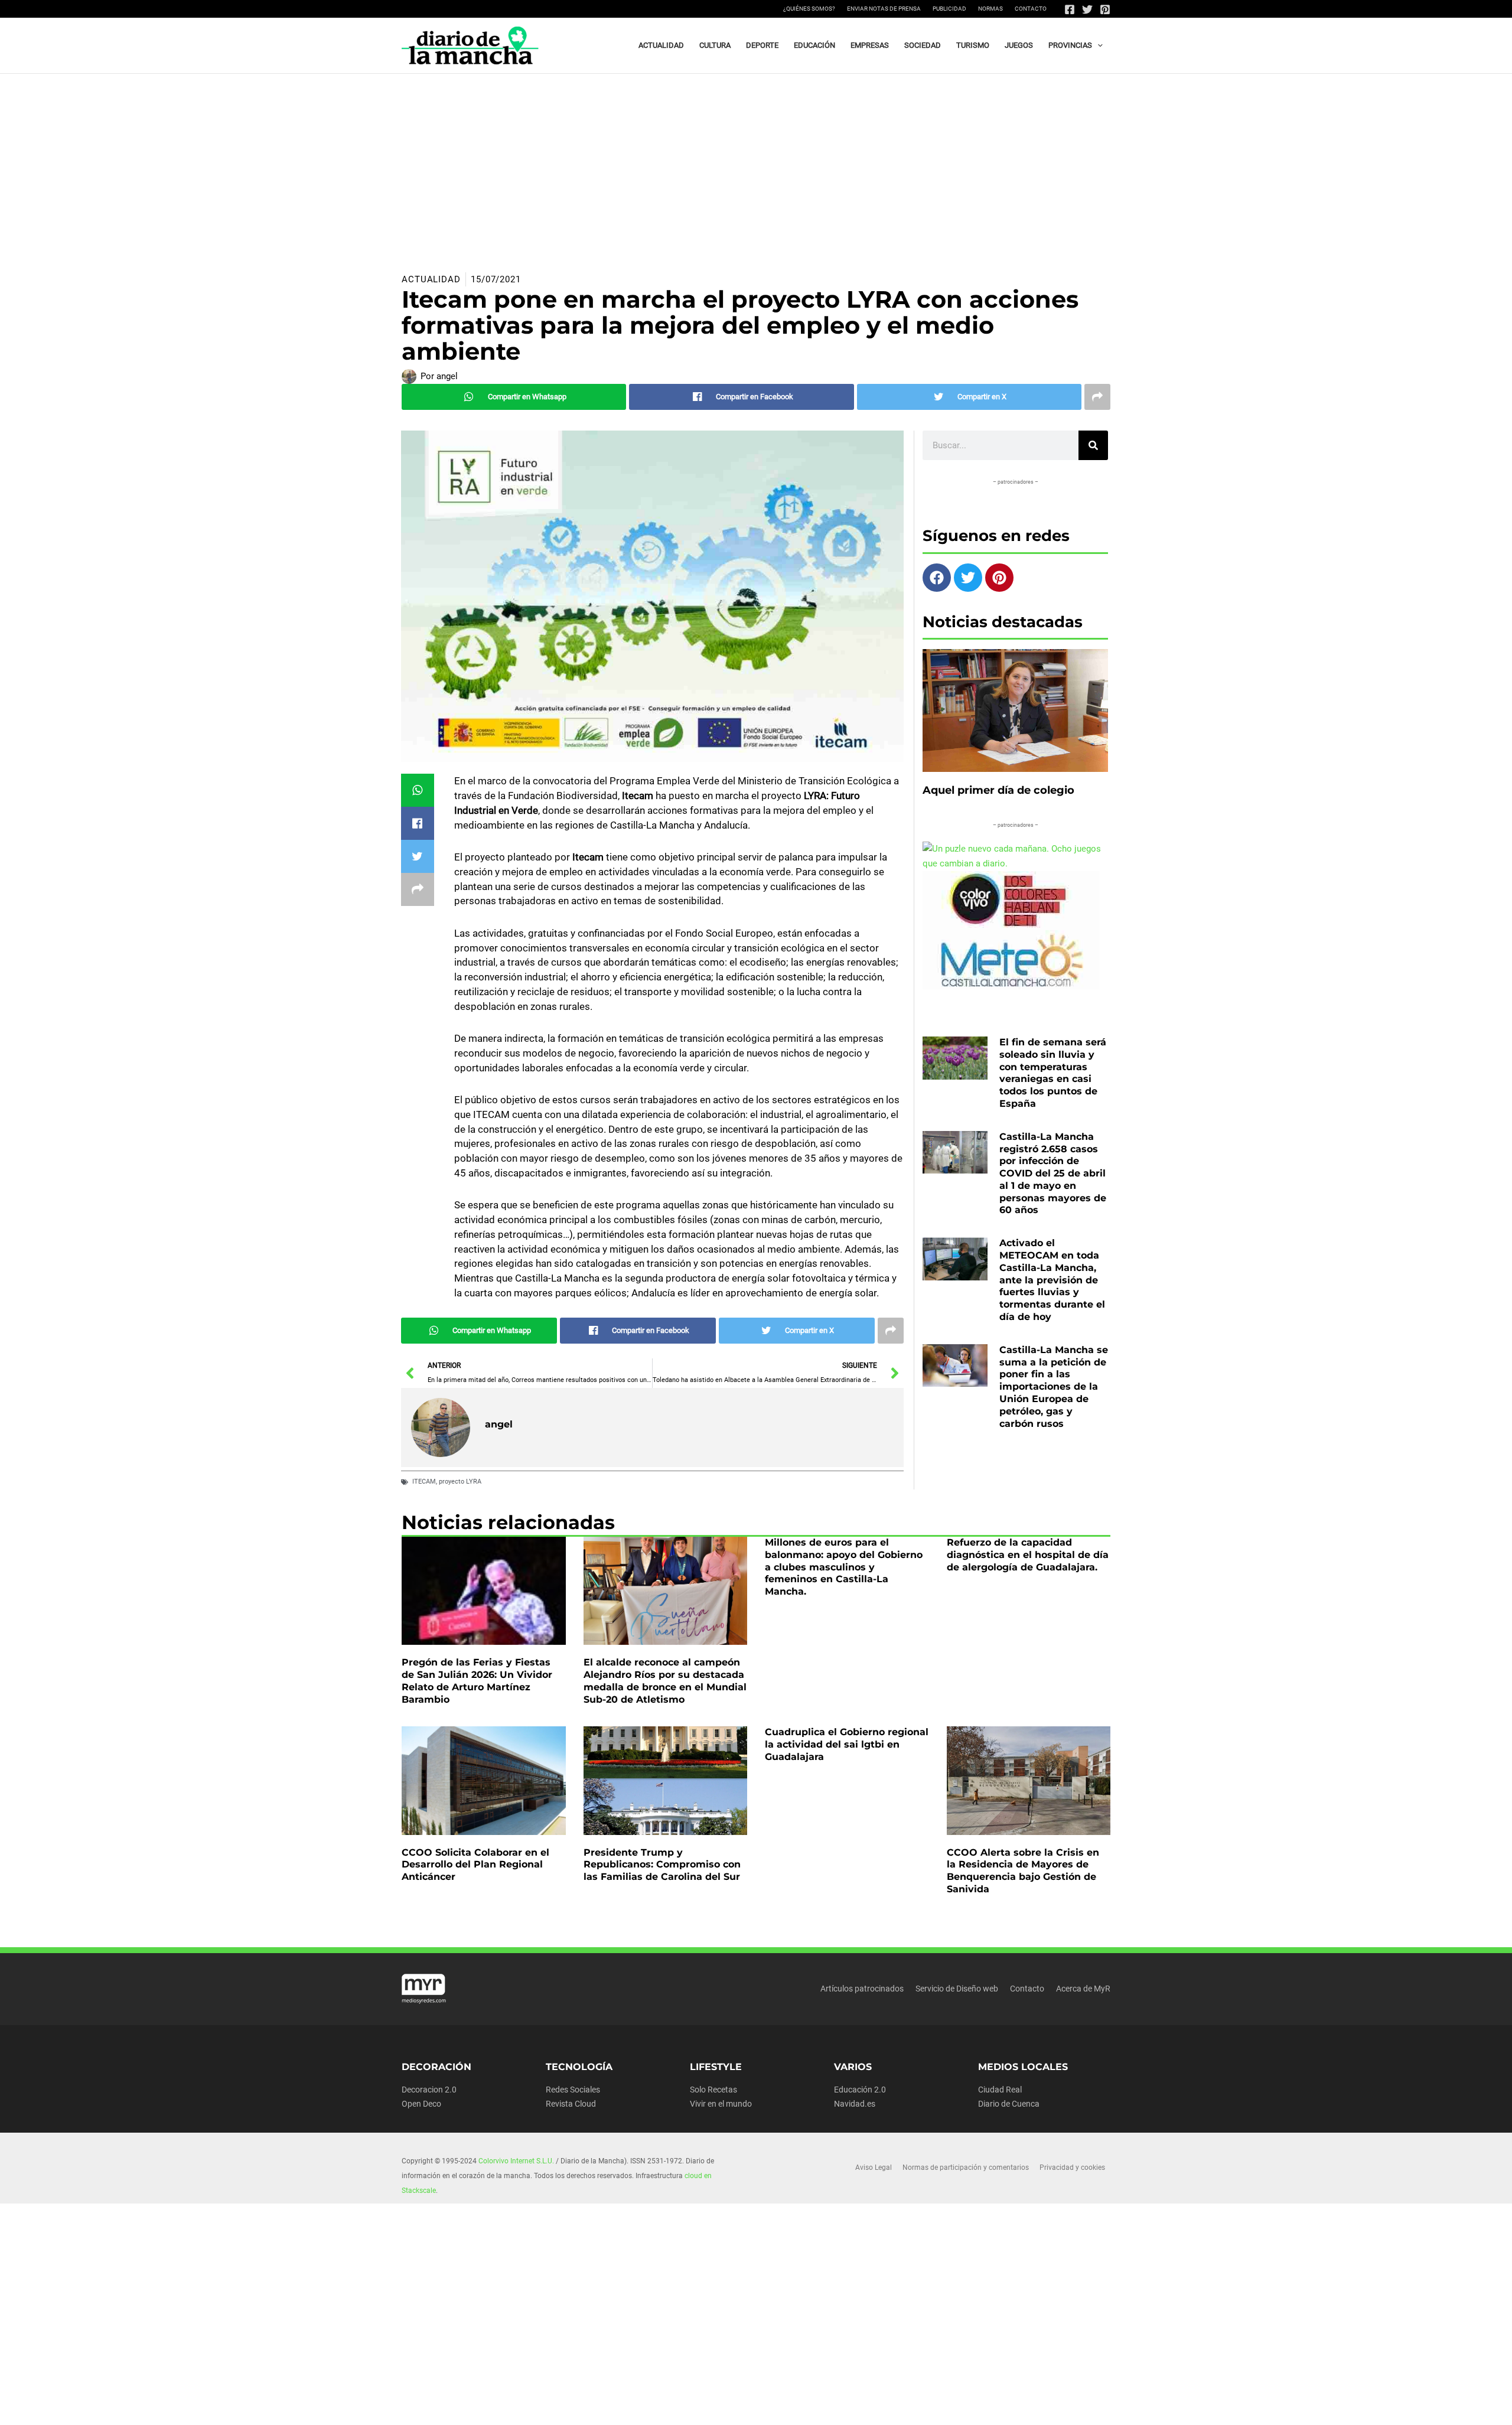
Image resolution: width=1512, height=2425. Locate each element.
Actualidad (431, 279)
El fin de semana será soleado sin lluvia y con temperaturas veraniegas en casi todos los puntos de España (1053, 1073)
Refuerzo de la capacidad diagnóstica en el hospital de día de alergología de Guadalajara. (1028, 1555)
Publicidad (949, 9)
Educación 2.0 (860, 2090)
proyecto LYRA (460, 1482)
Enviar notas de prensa (884, 9)
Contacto (1031, 9)
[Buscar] (1093, 445)
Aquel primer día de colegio (998, 790)
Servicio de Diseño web (957, 1989)
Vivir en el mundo (721, 2104)
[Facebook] (1070, 9)
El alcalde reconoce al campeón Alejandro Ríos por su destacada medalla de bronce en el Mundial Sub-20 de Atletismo (665, 1681)
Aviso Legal (874, 2167)
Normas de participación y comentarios (966, 2167)
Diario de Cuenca (1009, 2104)
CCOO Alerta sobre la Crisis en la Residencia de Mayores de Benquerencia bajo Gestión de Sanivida (1023, 1871)
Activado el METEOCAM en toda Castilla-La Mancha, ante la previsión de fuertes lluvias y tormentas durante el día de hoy (1052, 1280)
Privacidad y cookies (1072, 2167)
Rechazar (946, 2407)
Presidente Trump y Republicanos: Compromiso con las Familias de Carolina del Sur (662, 1865)
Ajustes (1020, 2407)
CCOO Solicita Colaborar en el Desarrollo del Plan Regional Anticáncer (475, 1865)
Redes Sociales (573, 2090)
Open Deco (421, 2104)
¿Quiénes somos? (809, 9)
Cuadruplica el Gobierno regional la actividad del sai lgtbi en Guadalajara (847, 1744)
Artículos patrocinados (862, 1989)
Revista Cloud (571, 2104)
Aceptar (871, 2407)
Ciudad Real (1000, 2090)
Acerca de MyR (1083, 1989)
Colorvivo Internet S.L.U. (516, 2161)
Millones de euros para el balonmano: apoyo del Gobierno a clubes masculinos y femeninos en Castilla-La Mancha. (844, 1567)
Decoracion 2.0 (429, 2090)
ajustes (773, 2412)
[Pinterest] (1105, 9)
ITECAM (424, 1482)
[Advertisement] (756, 162)
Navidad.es (855, 2104)
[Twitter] (1087, 9)
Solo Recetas (713, 2090)
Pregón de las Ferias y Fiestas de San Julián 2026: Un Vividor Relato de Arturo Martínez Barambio (477, 1681)
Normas (990, 9)
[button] (1097, 45)
